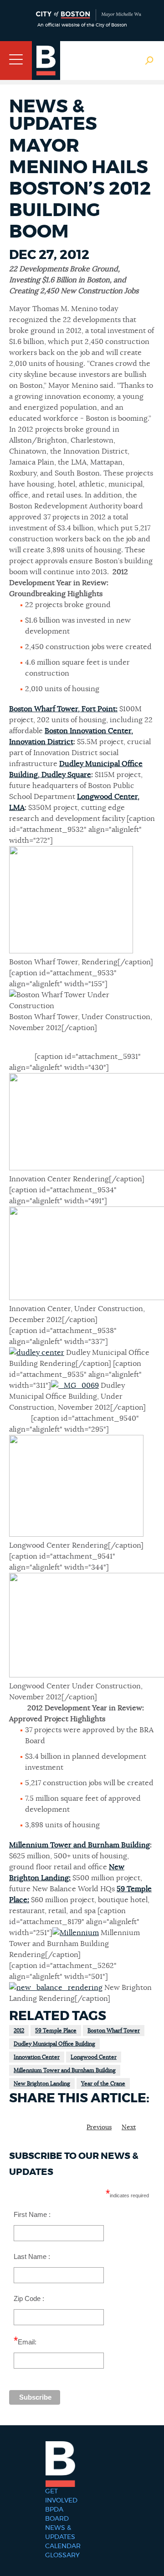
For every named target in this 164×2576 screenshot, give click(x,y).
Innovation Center (37, 2057)
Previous (99, 2127)
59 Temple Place (56, 2031)
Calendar (63, 2546)
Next (129, 2127)
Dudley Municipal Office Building (54, 2044)
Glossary (62, 2555)
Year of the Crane (103, 2084)
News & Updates (60, 2533)
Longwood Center (94, 2057)
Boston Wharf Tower (114, 2031)
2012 (19, 2031)
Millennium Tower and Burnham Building (79, 1845)
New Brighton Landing (42, 2084)
